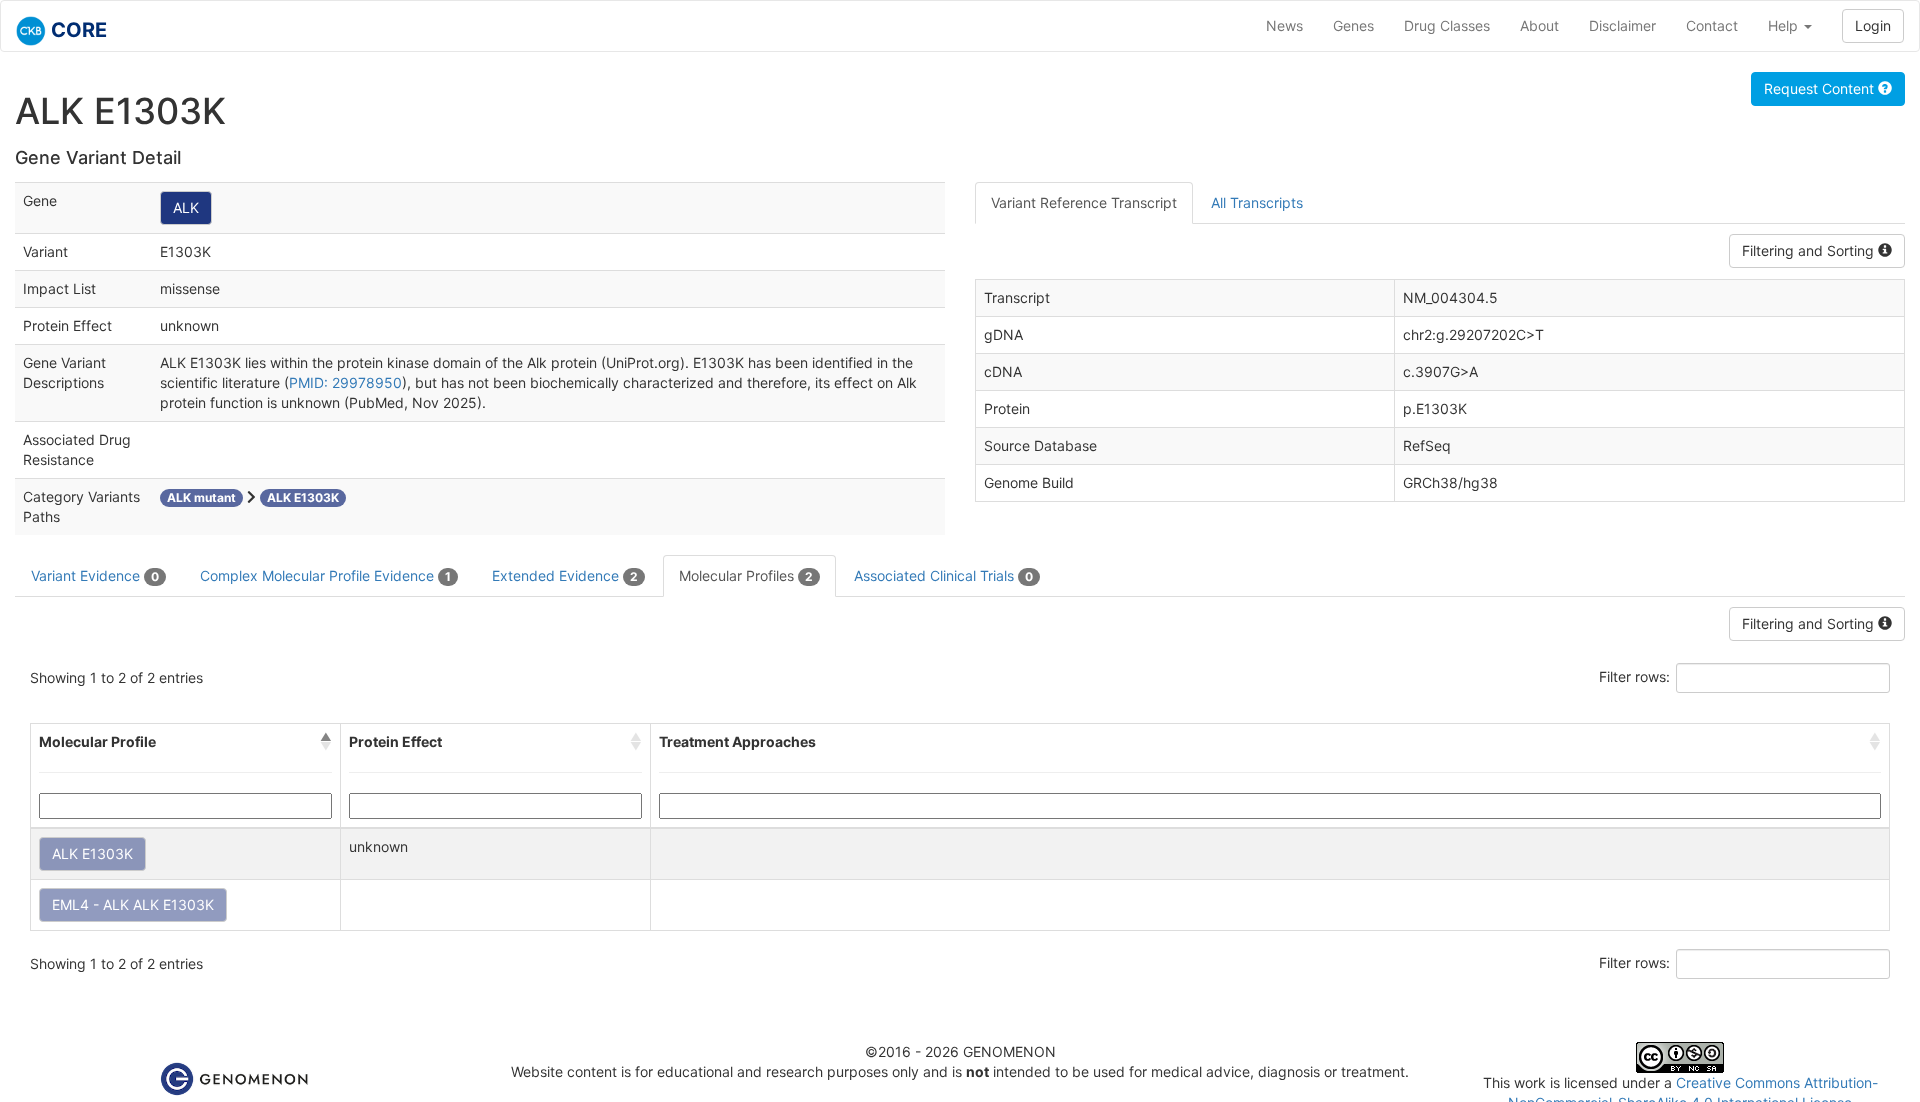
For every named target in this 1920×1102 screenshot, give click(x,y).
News (1284, 25)
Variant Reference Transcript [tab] (1084, 202)
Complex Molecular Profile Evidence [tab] (325, 575)
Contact (1712, 25)
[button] (326, 742)
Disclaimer (1622, 25)
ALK (186, 207)
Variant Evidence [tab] (95, 575)
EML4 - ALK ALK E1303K (133, 904)
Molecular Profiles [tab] (746, 575)
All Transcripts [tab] (1257, 202)
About (1539, 25)
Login (1873, 25)
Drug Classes (1447, 25)
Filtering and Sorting (1810, 250)
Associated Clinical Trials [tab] (943, 575)
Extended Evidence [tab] (565, 575)
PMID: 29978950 (345, 382)
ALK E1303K (92, 853)
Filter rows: (1634, 676)
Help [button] (1785, 25)
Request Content (1821, 88)
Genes (1353, 25)
